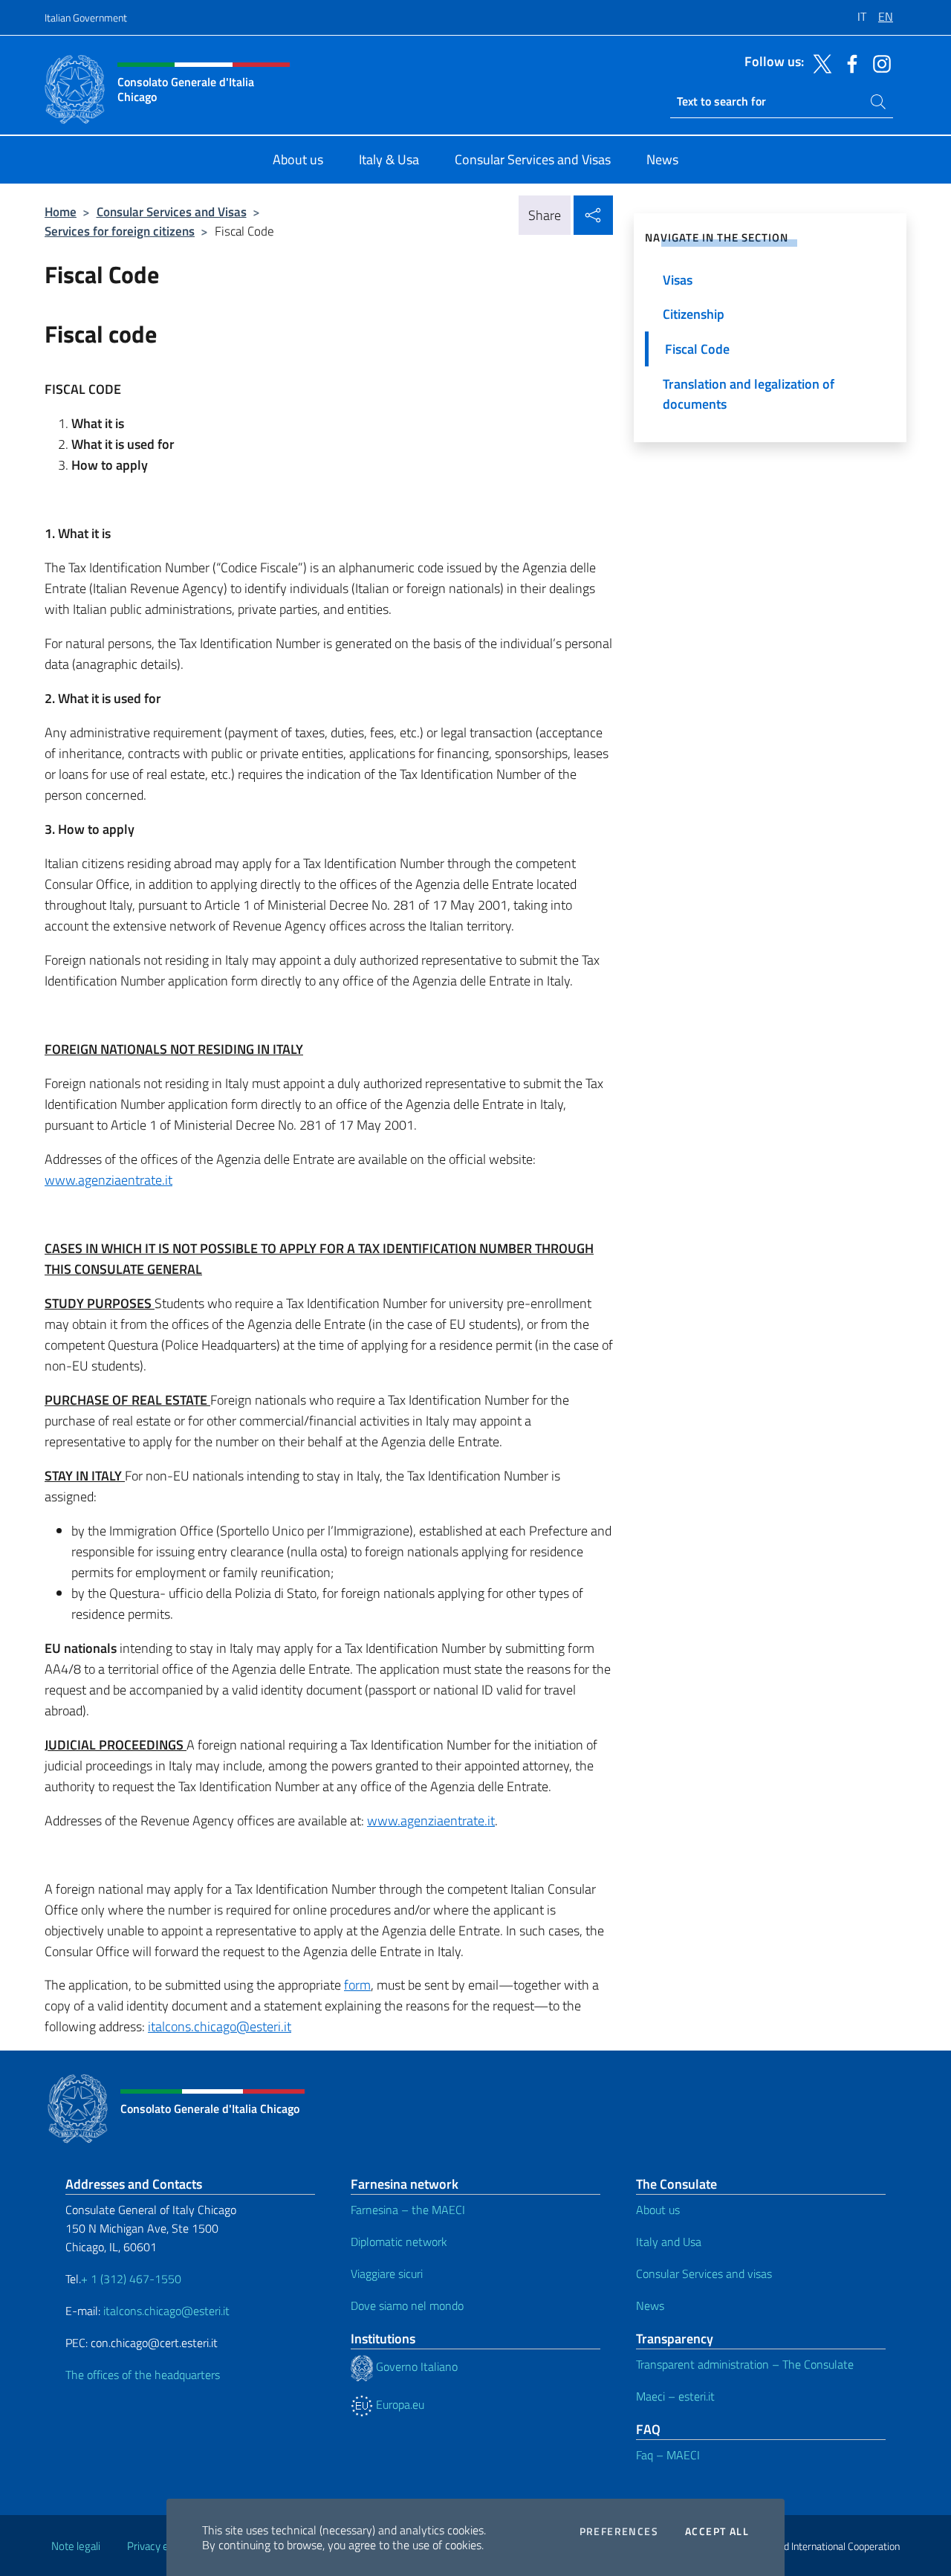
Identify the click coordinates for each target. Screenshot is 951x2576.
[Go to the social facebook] (848, 62)
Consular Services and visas (704, 2274)
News (650, 2305)
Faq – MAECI (668, 2455)
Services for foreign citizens (120, 231)
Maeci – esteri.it (675, 2396)
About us (658, 2210)
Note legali (76, 2546)
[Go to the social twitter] (819, 62)
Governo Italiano (415, 2366)
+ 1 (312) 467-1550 (131, 2279)
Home (61, 211)
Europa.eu (399, 2404)
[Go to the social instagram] (878, 62)
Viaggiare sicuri (387, 2274)
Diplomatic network (399, 2242)
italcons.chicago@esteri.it (220, 2026)
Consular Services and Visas (172, 211)
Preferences (619, 2531)
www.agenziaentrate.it (108, 1180)
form (357, 1985)
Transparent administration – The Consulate (745, 2364)
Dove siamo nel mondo (407, 2305)
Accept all (717, 2531)
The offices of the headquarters (143, 2375)
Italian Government (86, 17)
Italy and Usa (669, 2242)
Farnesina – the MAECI (408, 2210)
